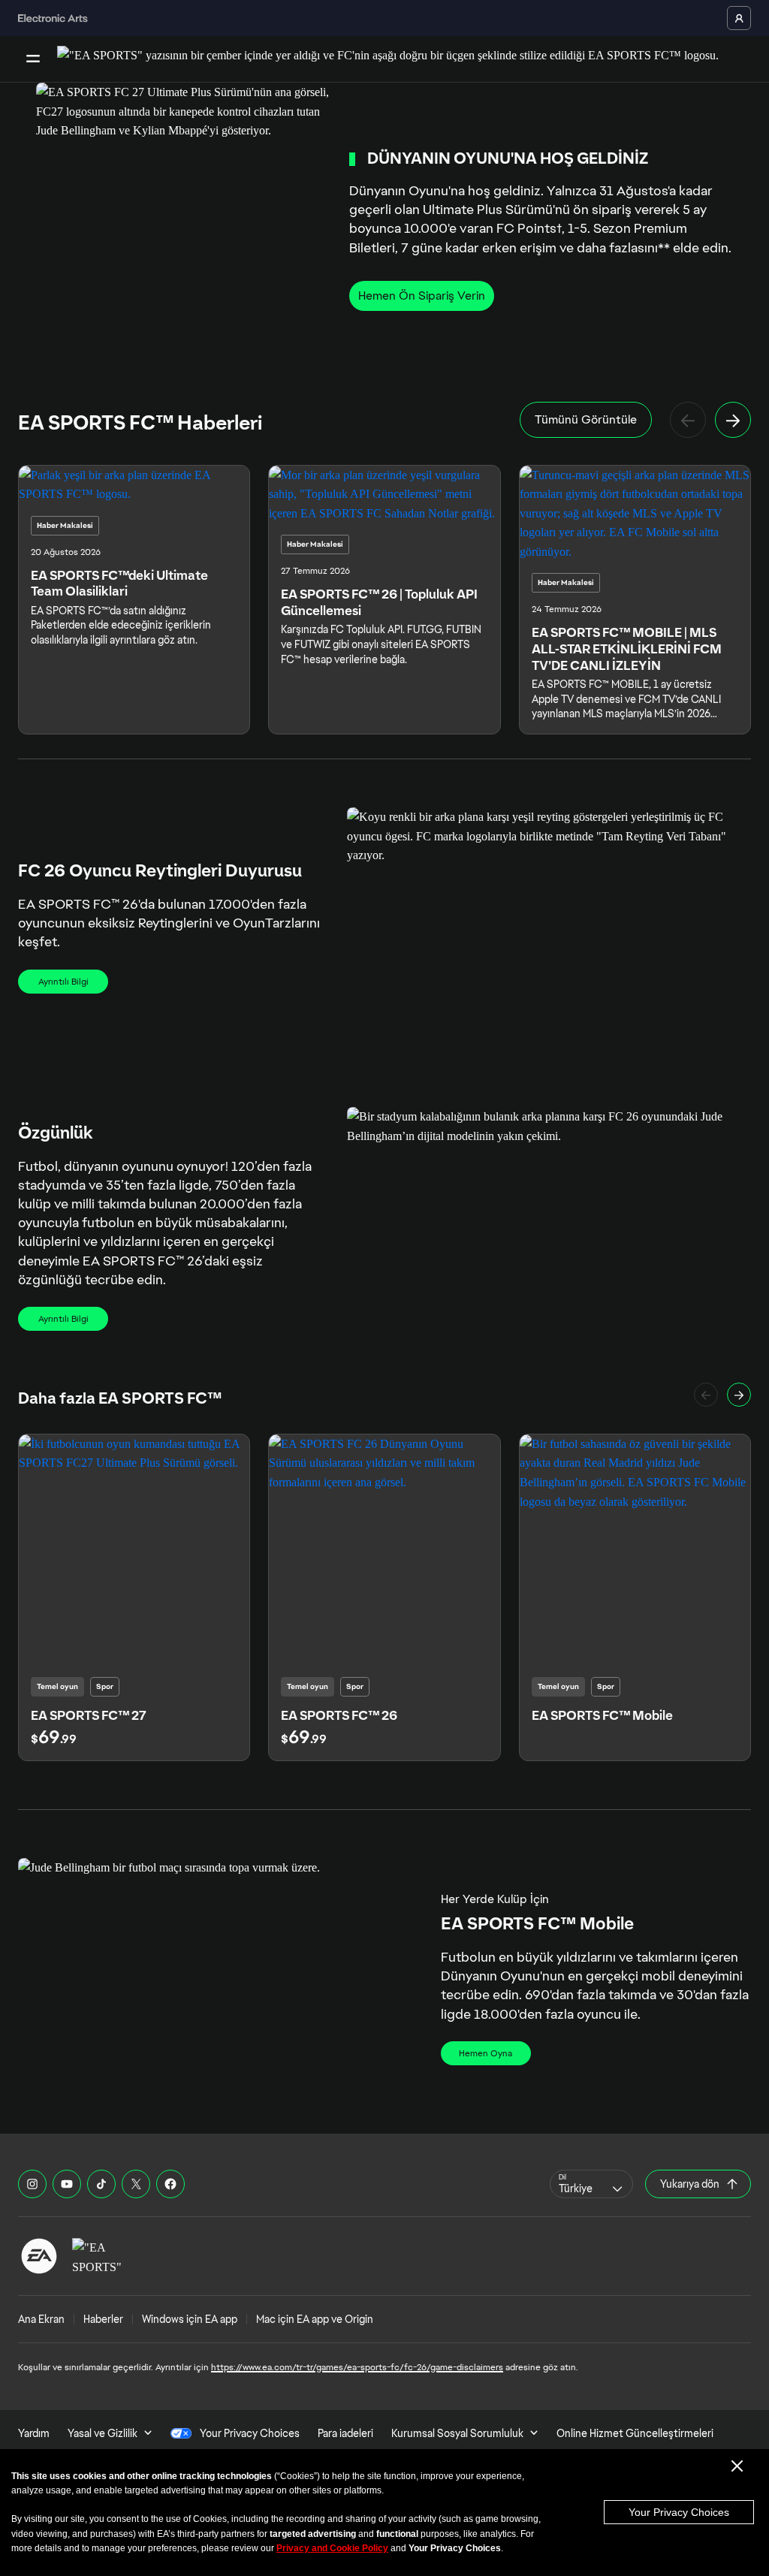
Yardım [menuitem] (34, 2433)
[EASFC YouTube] (67, 2184)
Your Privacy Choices (679, 2512)
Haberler (103, 2319)
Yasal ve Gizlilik (103, 2433)
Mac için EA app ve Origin (315, 2319)
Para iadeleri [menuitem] (345, 2433)
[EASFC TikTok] (101, 2184)
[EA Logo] (39, 2256)
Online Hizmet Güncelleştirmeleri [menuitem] (635, 2433)
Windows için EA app (190, 2319)
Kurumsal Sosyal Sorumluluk (457, 2433)
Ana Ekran (41, 2319)
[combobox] (591, 2184)
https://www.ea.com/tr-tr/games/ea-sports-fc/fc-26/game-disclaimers (357, 2367)
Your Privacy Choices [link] (250, 2433)
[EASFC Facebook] (170, 2184)
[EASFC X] (136, 2184)
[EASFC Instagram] (32, 2184)
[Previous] (688, 420)
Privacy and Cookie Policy (332, 2548)
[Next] (733, 420)
